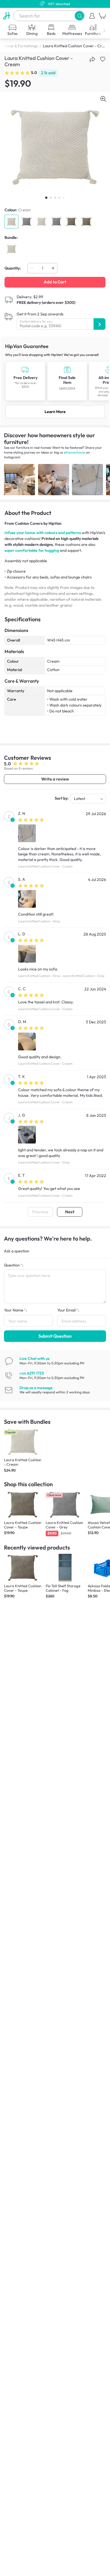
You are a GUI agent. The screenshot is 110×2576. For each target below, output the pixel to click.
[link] (55, 381)
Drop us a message (36, 1388)
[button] (79, 16)
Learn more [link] (67, 388)
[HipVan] (7, 16)
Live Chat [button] (34, 1358)
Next (70, 1212)
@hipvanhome (74, 452)
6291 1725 (32, 1373)
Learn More (55, 412)
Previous (40, 1212)
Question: (14, 1265)
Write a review (55, 779)
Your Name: (16, 1310)
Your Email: (68, 1310)
